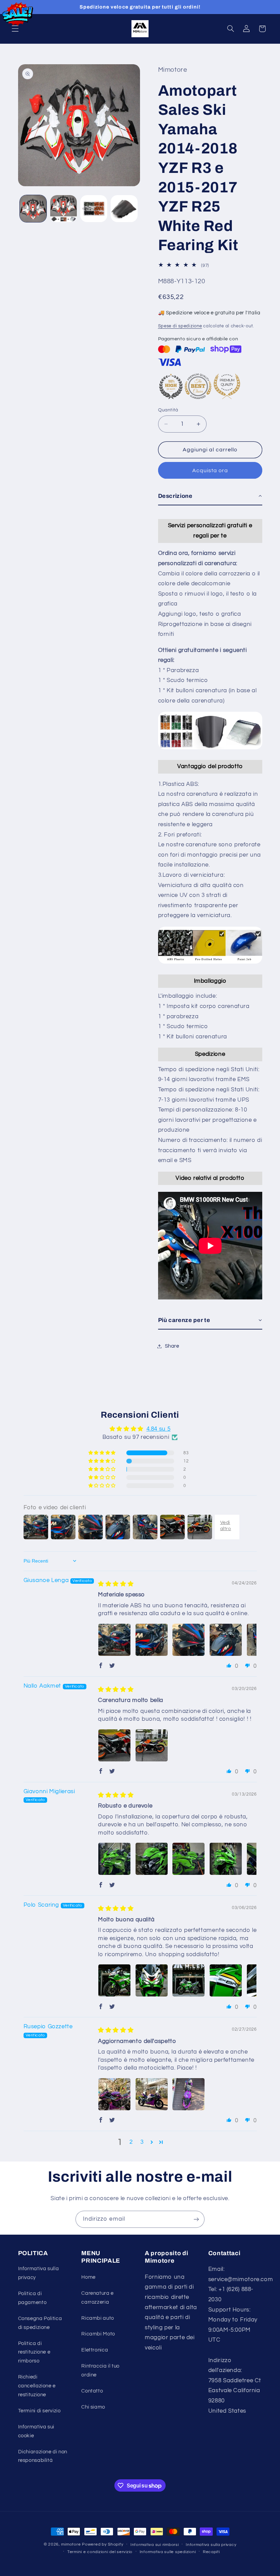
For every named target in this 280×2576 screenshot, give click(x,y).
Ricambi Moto (98, 2334)
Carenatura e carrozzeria (97, 2298)
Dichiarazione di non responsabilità (43, 2456)
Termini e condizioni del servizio (100, 2552)
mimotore (71, 2544)
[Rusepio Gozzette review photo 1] (114, 2094)
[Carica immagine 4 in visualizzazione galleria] (124, 208)
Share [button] (172, 1346)
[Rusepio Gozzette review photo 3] (188, 2094)
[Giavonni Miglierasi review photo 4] (226, 1859)
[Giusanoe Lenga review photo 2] (152, 1640)
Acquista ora (210, 470)
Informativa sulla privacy (39, 2273)
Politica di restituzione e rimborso (34, 2352)
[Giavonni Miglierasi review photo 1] (114, 1859)
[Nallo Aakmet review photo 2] (152, 1745)
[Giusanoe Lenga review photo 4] (226, 1640)
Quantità (168, 410)
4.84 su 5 (159, 1429)
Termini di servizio (39, 2411)
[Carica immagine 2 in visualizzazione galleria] (64, 208)
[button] (15, 29)
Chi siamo (93, 2407)
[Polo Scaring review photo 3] (188, 1980)
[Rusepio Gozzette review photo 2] (152, 2094)
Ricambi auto (98, 2318)
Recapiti (211, 2552)
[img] (116, 1584)
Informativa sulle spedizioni (168, 2552)
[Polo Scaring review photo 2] (152, 1980)
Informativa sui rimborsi (155, 2545)
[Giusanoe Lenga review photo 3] (188, 1640)
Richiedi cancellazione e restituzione (37, 2386)
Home (88, 2277)
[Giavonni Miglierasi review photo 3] (188, 1859)
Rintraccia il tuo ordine (100, 2370)
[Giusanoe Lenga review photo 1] (114, 1640)
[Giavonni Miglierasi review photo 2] (152, 1859)
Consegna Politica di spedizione (40, 2323)
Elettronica (95, 2350)
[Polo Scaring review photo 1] (114, 1980)
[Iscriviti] (196, 2219)
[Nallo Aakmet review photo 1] (114, 1745)
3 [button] (142, 2142)
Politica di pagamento (32, 2298)
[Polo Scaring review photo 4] (226, 1980)
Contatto (92, 2391)
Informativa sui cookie (36, 2431)
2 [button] (131, 2142)
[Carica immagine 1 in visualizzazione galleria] (33, 208)
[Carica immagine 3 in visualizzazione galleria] (94, 208)
